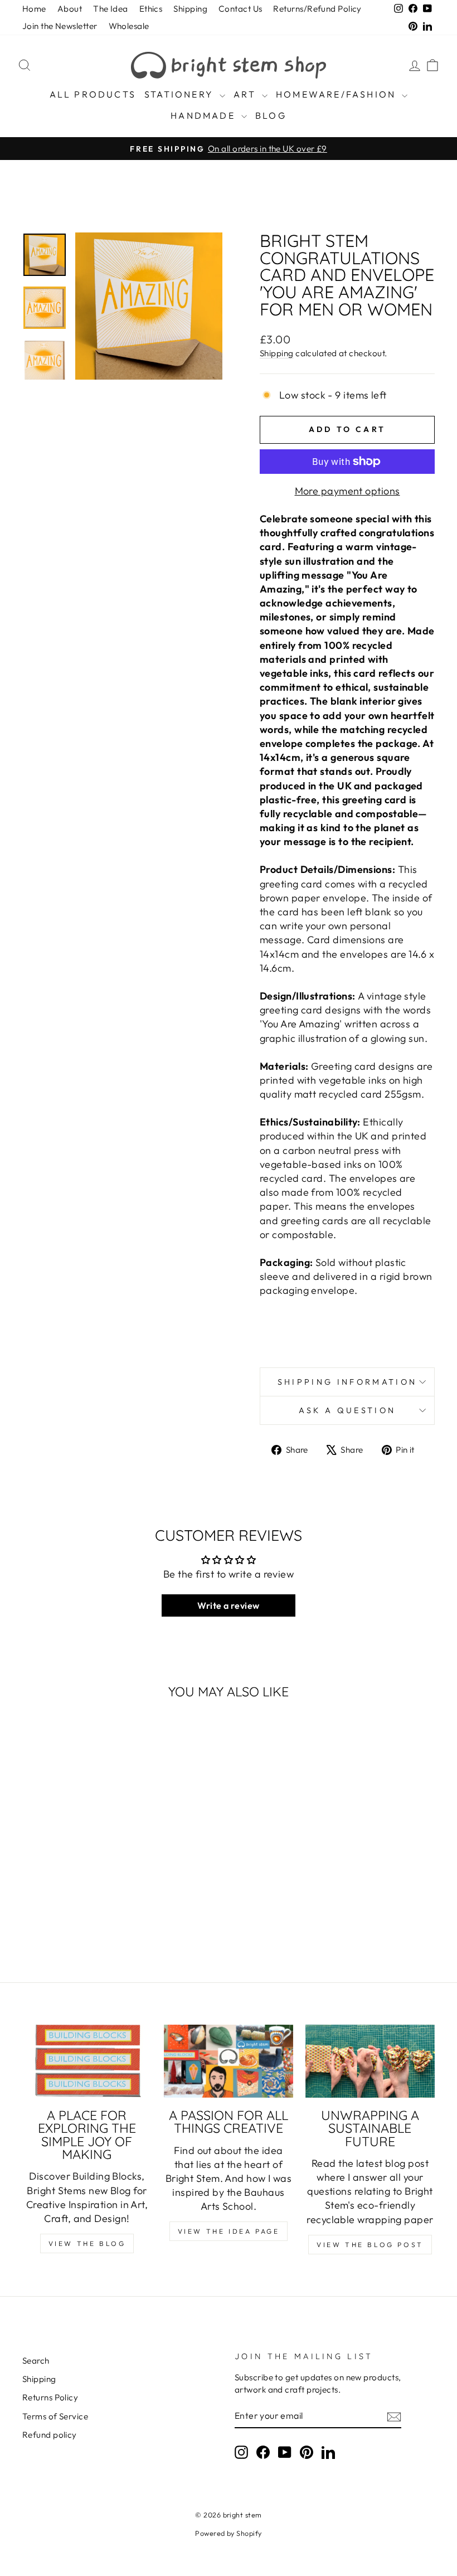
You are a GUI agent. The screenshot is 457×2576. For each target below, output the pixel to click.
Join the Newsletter (60, 26)
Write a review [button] (228, 1605)
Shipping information (347, 1382)
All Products (93, 94)
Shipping (190, 9)
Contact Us (240, 9)
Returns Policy (50, 2397)
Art (246, 94)
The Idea (111, 9)
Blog (271, 115)
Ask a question (347, 1410)
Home (34, 9)
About (70, 9)
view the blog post (370, 2245)
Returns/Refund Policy (317, 9)
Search (36, 2361)
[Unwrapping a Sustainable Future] (370, 2061)
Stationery (181, 94)
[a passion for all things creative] (229, 2061)
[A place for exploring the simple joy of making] (87, 2061)
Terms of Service (55, 2416)
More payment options (347, 491)
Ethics (151, 9)
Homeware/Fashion (337, 94)
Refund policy (50, 2435)
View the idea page (229, 2231)
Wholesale (129, 26)
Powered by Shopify (228, 2533)
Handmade (205, 115)
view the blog (87, 2243)
